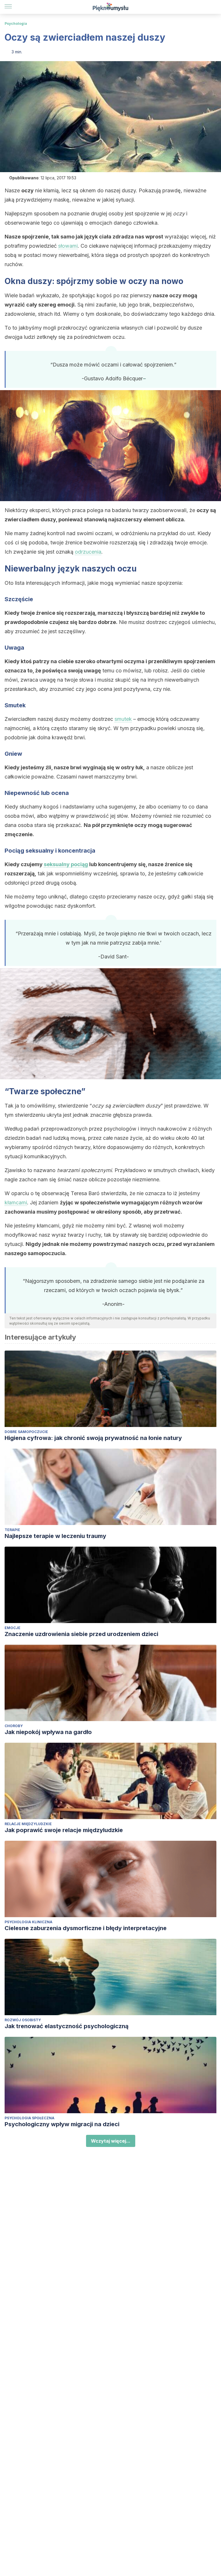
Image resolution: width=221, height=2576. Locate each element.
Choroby (14, 1726)
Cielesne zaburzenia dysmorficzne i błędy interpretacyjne (86, 1928)
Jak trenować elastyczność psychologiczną (67, 2026)
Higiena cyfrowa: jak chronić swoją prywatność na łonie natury (93, 1438)
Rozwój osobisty (23, 2020)
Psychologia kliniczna (28, 1922)
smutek (123, 719)
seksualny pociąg (66, 864)
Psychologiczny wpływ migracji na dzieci (62, 2124)
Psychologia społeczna (29, 2118)
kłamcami (16, 1203)
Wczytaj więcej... (111, 2141)
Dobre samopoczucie (26, 1432)
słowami (68, 246)
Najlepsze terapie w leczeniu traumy (55, 1536)
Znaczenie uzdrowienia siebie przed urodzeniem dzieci (81, 1634)
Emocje (13, 1628)
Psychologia (16, 23)
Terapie (12, 1530)
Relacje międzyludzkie (28, 1824)
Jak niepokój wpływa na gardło (48, 1732)
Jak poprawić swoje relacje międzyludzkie (64, 1830)
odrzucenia (88, 552)
